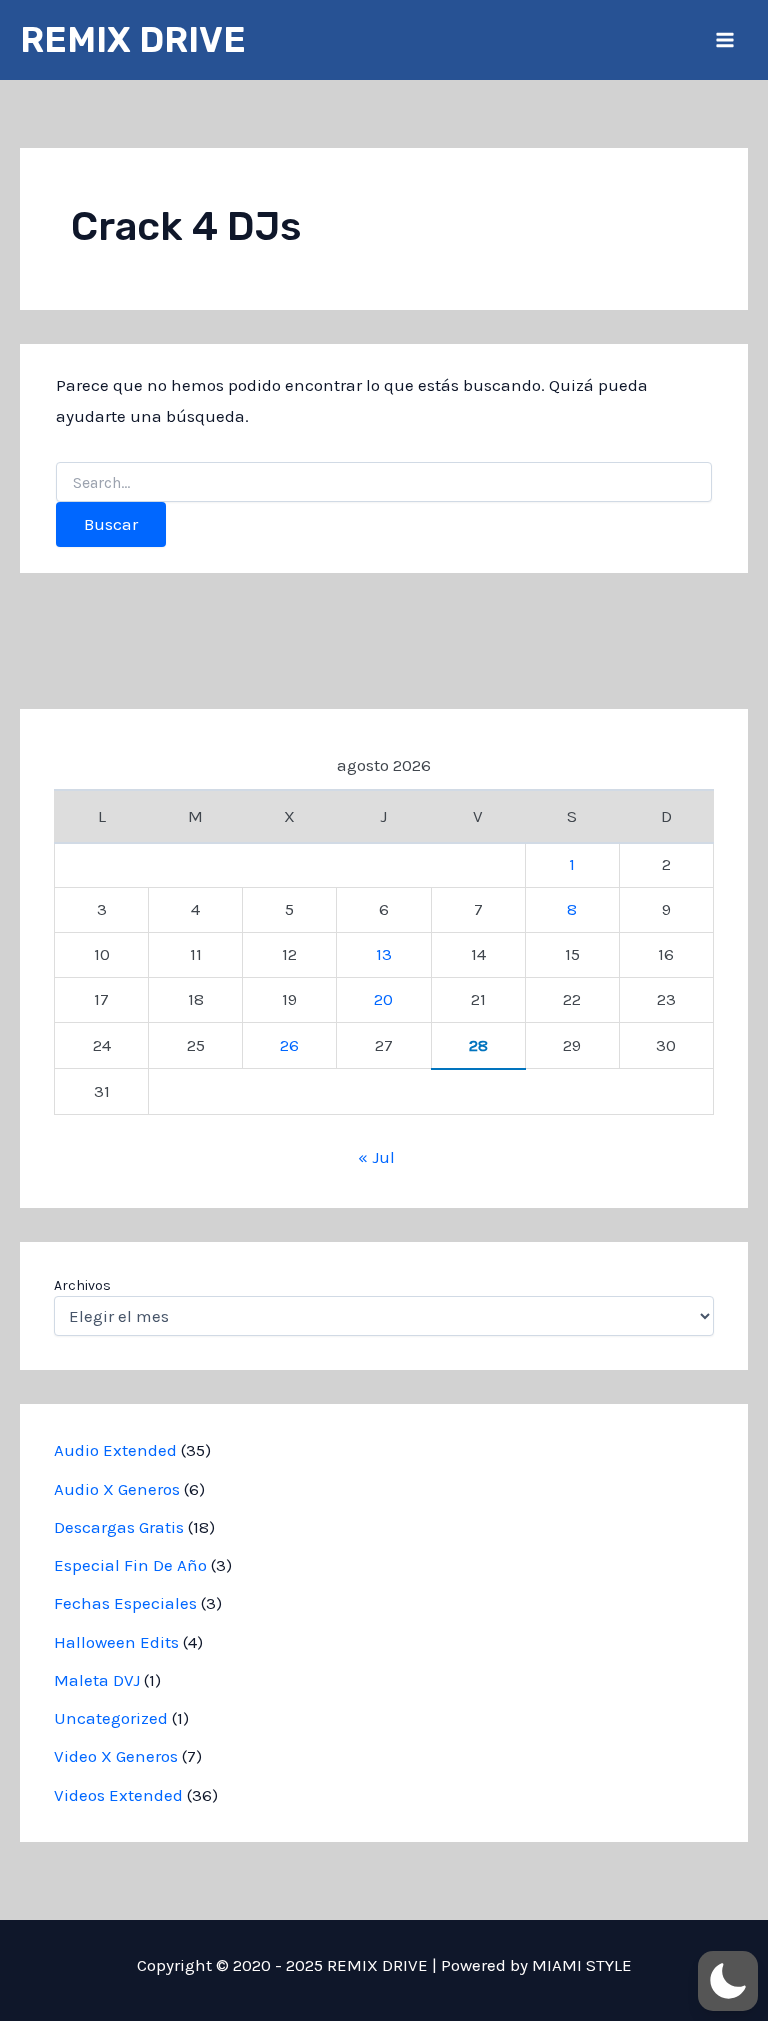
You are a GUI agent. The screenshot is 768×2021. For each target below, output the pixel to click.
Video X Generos (116, 1756)
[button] (728, 1981)
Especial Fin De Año (130, 1565)
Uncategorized (111, 1718)
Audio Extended (115, 1450)
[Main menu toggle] (726, 40)
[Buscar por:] (383, 483)
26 (289, 1045)
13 (384, 954)
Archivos (82, 1285)
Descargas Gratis (119, 1527)
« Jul (376, 1157)
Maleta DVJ (97, 1680)
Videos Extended (118, 1795)
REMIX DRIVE (133, 40)
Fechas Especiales (125, 1603)
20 (383, 999)
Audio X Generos (117, 1489)
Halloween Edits (116, 1642)
